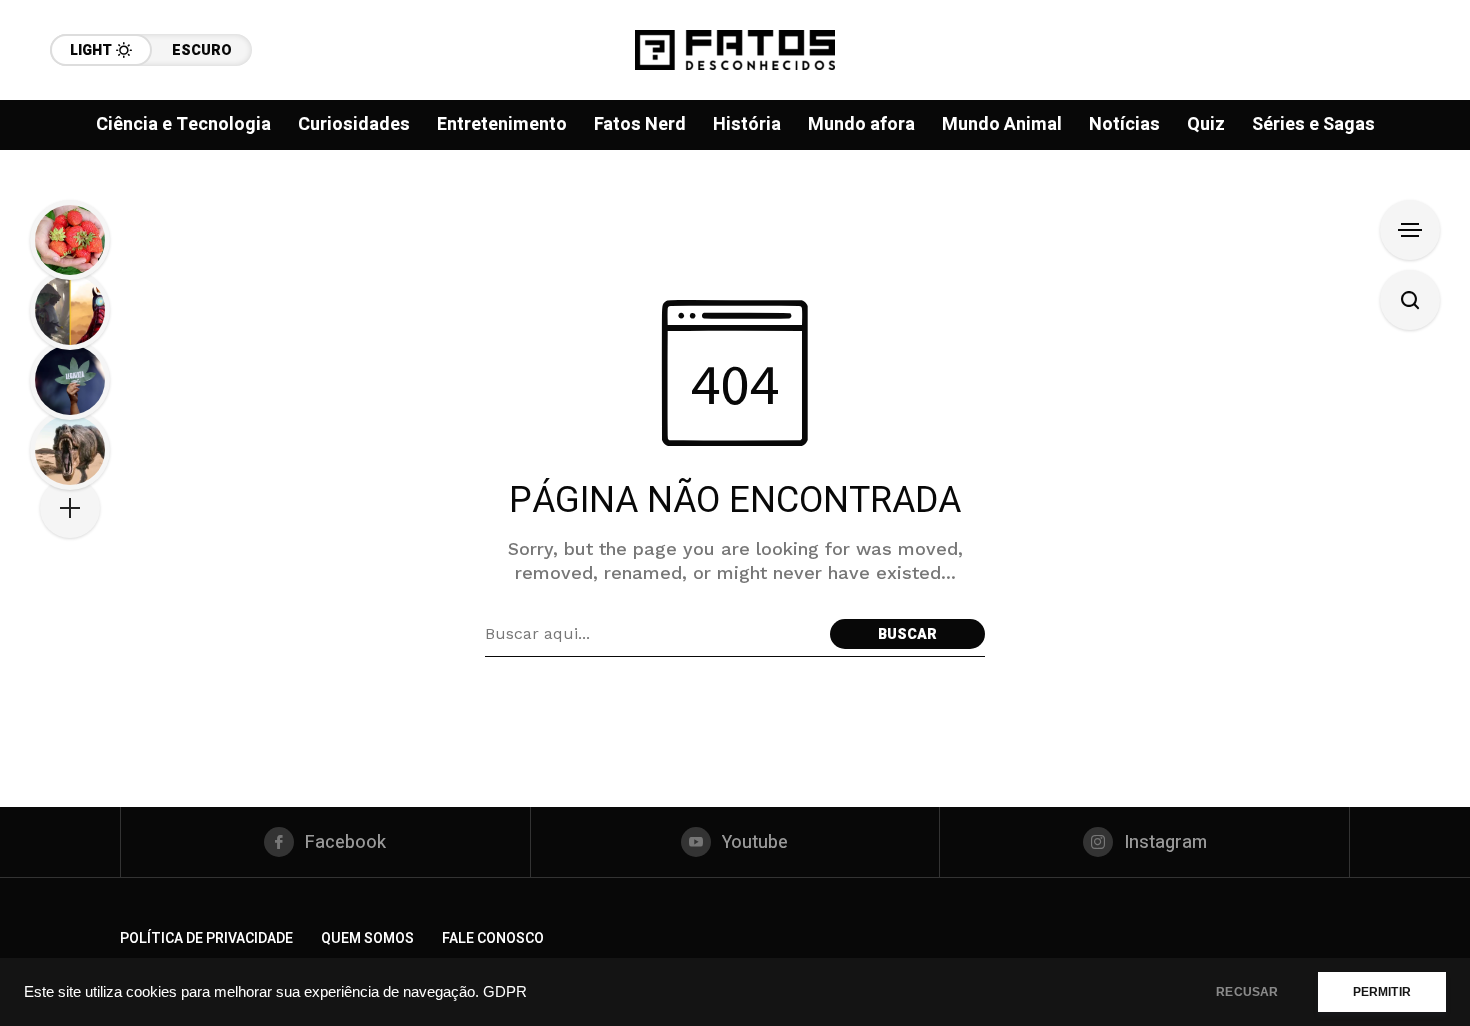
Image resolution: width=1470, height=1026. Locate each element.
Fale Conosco (493, 938)
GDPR (505, 992)
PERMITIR (1382, 992)
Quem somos (367, 938)
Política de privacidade (206, 938)
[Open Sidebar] (1410, 230)
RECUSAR (1247, 992)
